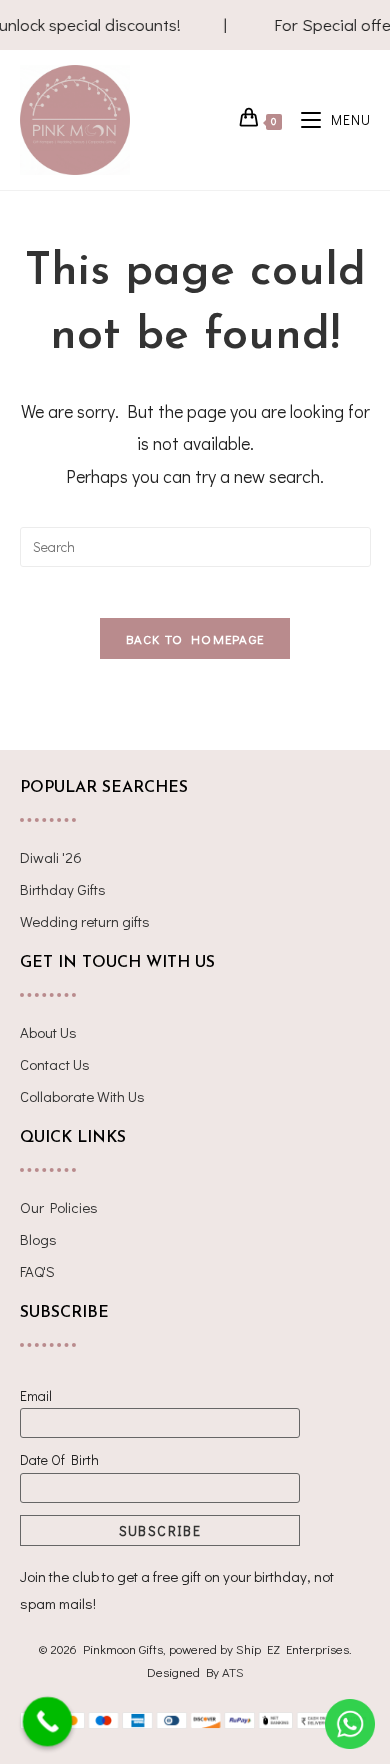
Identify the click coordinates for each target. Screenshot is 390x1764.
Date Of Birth (59, 1459)
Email (36, 1395)
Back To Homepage (195, 638)
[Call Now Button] (48, 1722)
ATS (233, 1671)
